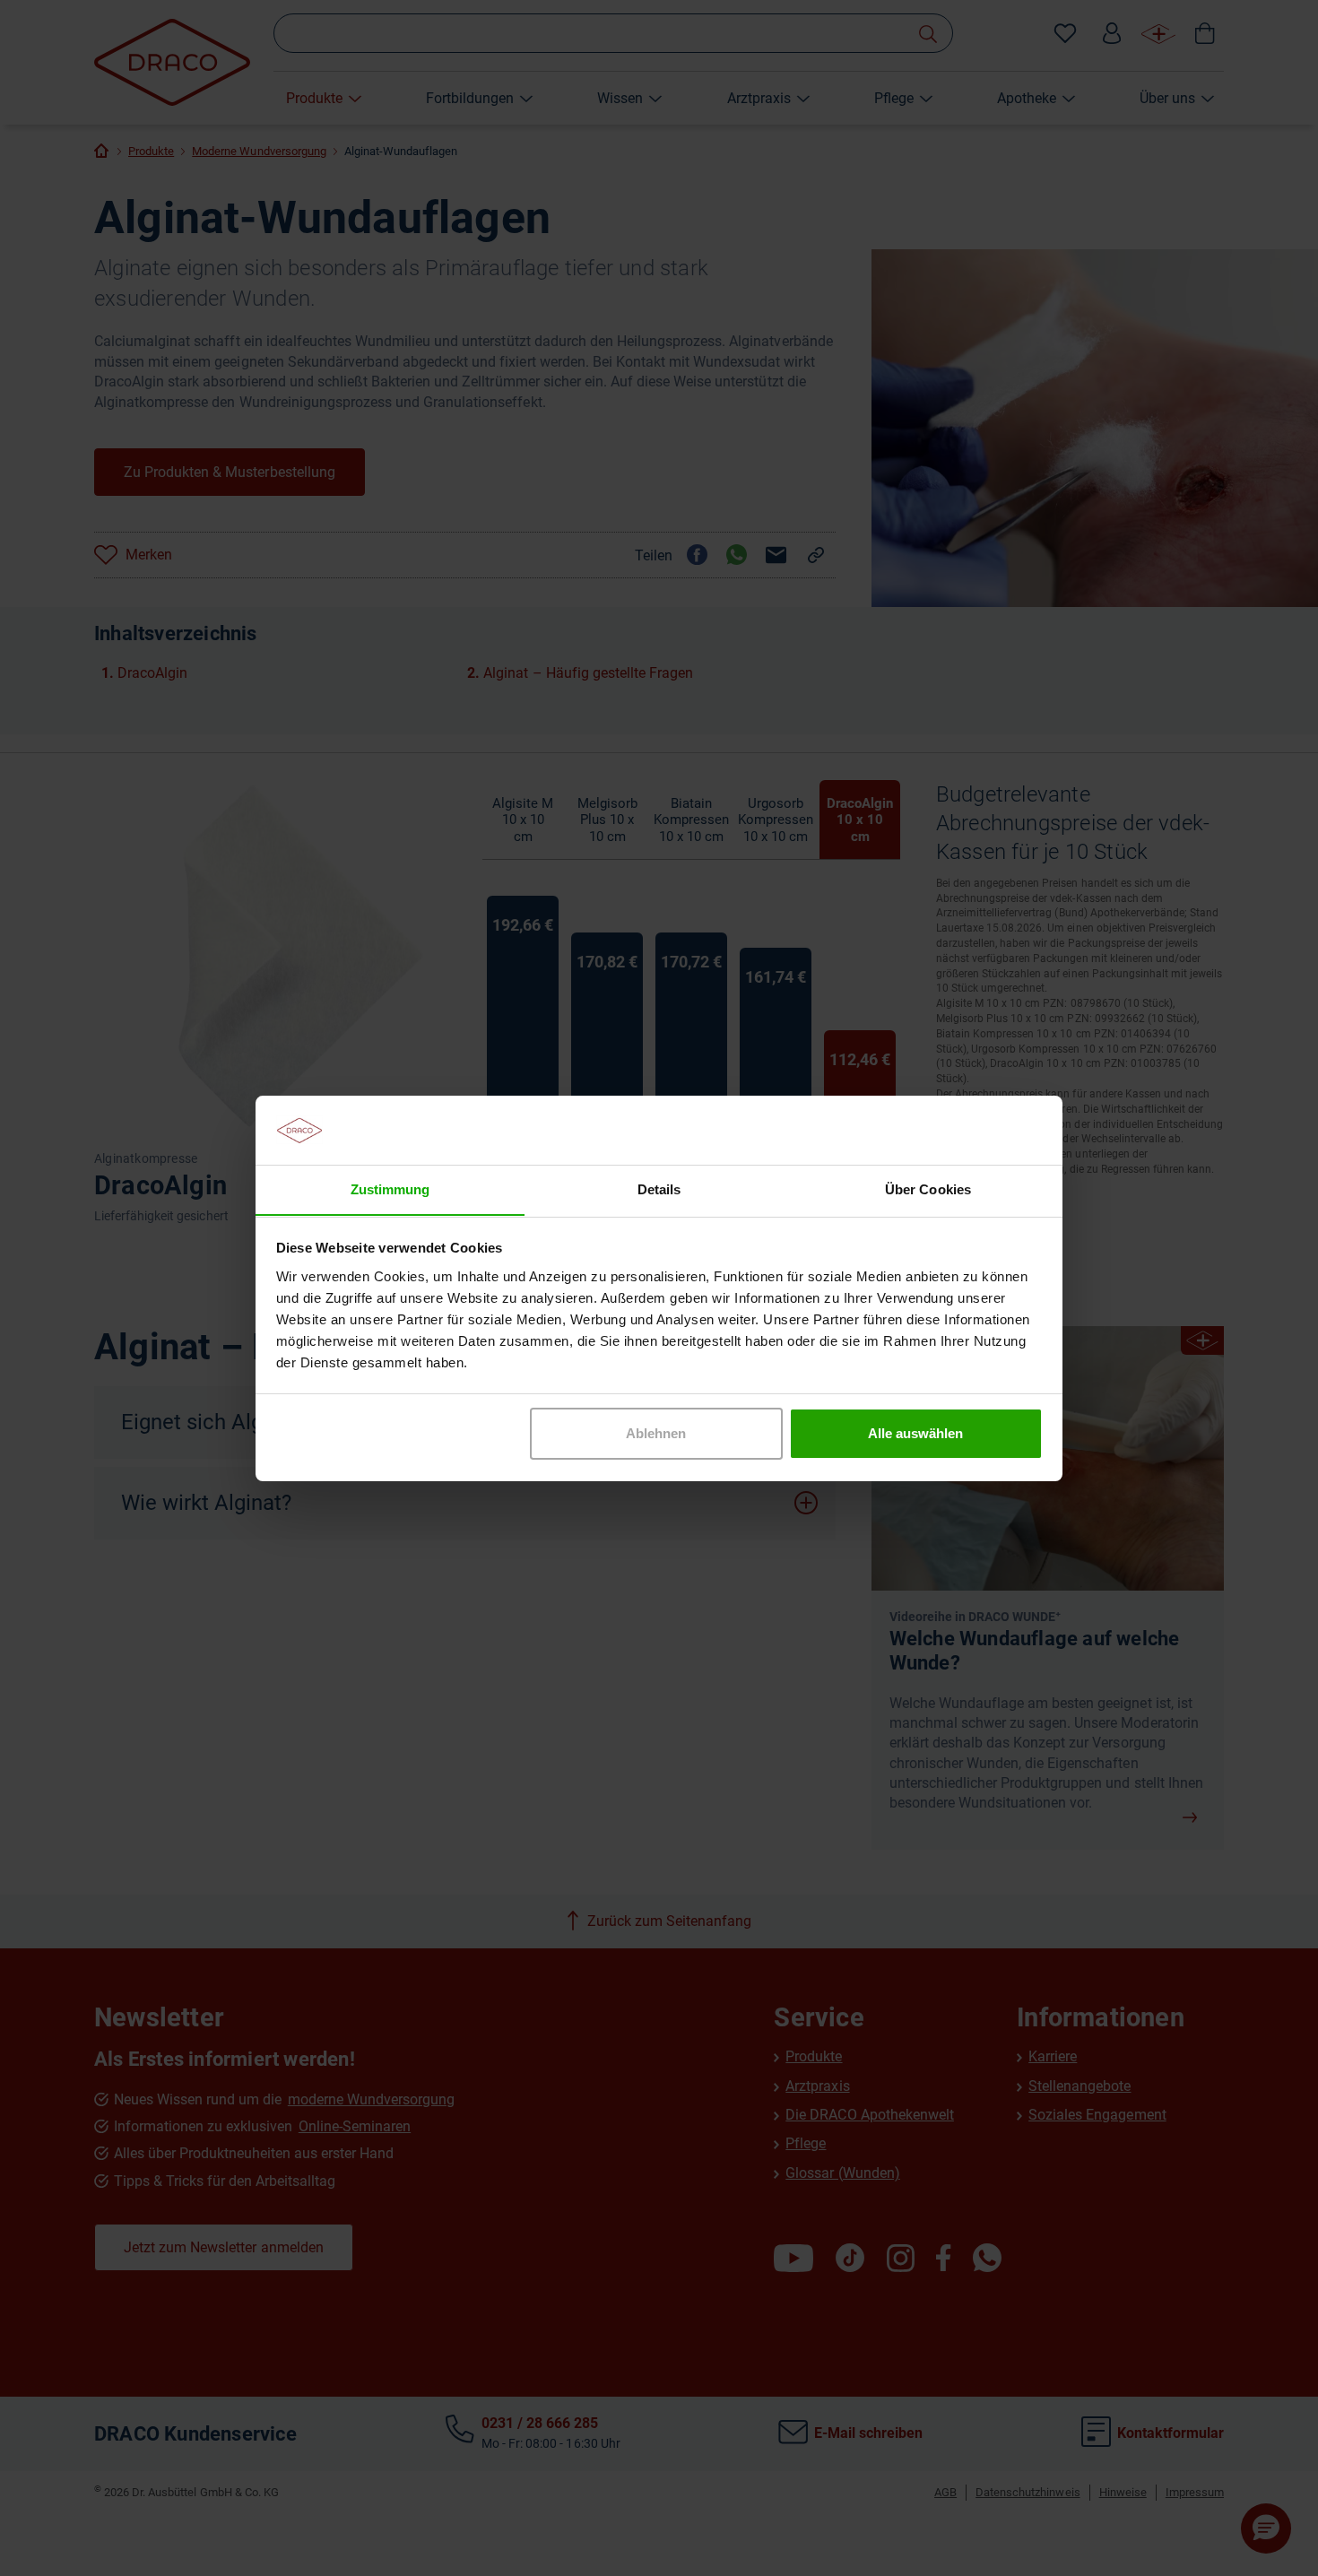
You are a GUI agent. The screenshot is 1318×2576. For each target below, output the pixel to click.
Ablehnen (656, 1433)
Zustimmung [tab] (390, 1188)
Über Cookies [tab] (928, 1188)
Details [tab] (659, 1188)
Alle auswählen (915, 1433)
